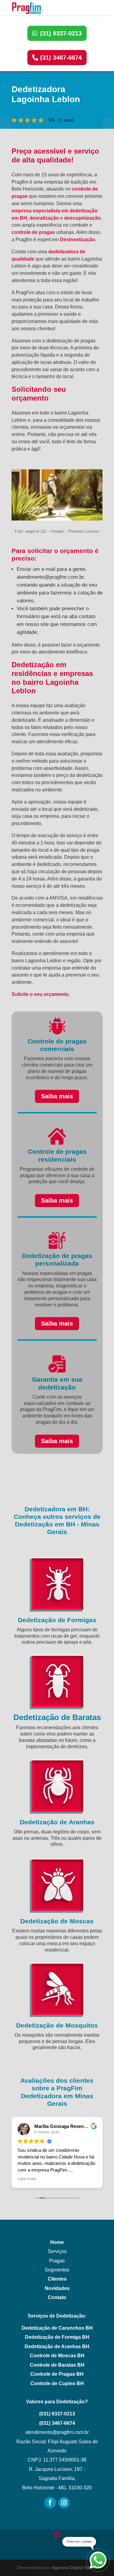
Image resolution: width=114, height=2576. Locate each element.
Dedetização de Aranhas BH (57, 2346)
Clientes (57, 2279)
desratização (44, 218)
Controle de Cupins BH (57, 2383)
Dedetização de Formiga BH (57, 2337)
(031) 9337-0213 (57, 2414)
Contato (57, 2297)
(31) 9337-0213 (61, 33)
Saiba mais (57, 1096)
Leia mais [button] (27, 2179)
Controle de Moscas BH (57, 2356)
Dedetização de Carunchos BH (57, 2328)
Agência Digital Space (74, 2568)
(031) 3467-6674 (57, 2423)
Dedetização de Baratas (57, 1717)
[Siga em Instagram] (64, 2503)
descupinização (82, 218)
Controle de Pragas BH (57, 2374)
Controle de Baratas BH (57, 2365)
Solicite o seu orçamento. (41, 994)
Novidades (57, 2288)
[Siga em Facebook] (50, 2503)
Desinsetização (78, 240)
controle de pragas (33, 232)
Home (57, 2242)
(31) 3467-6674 (61, 58)
